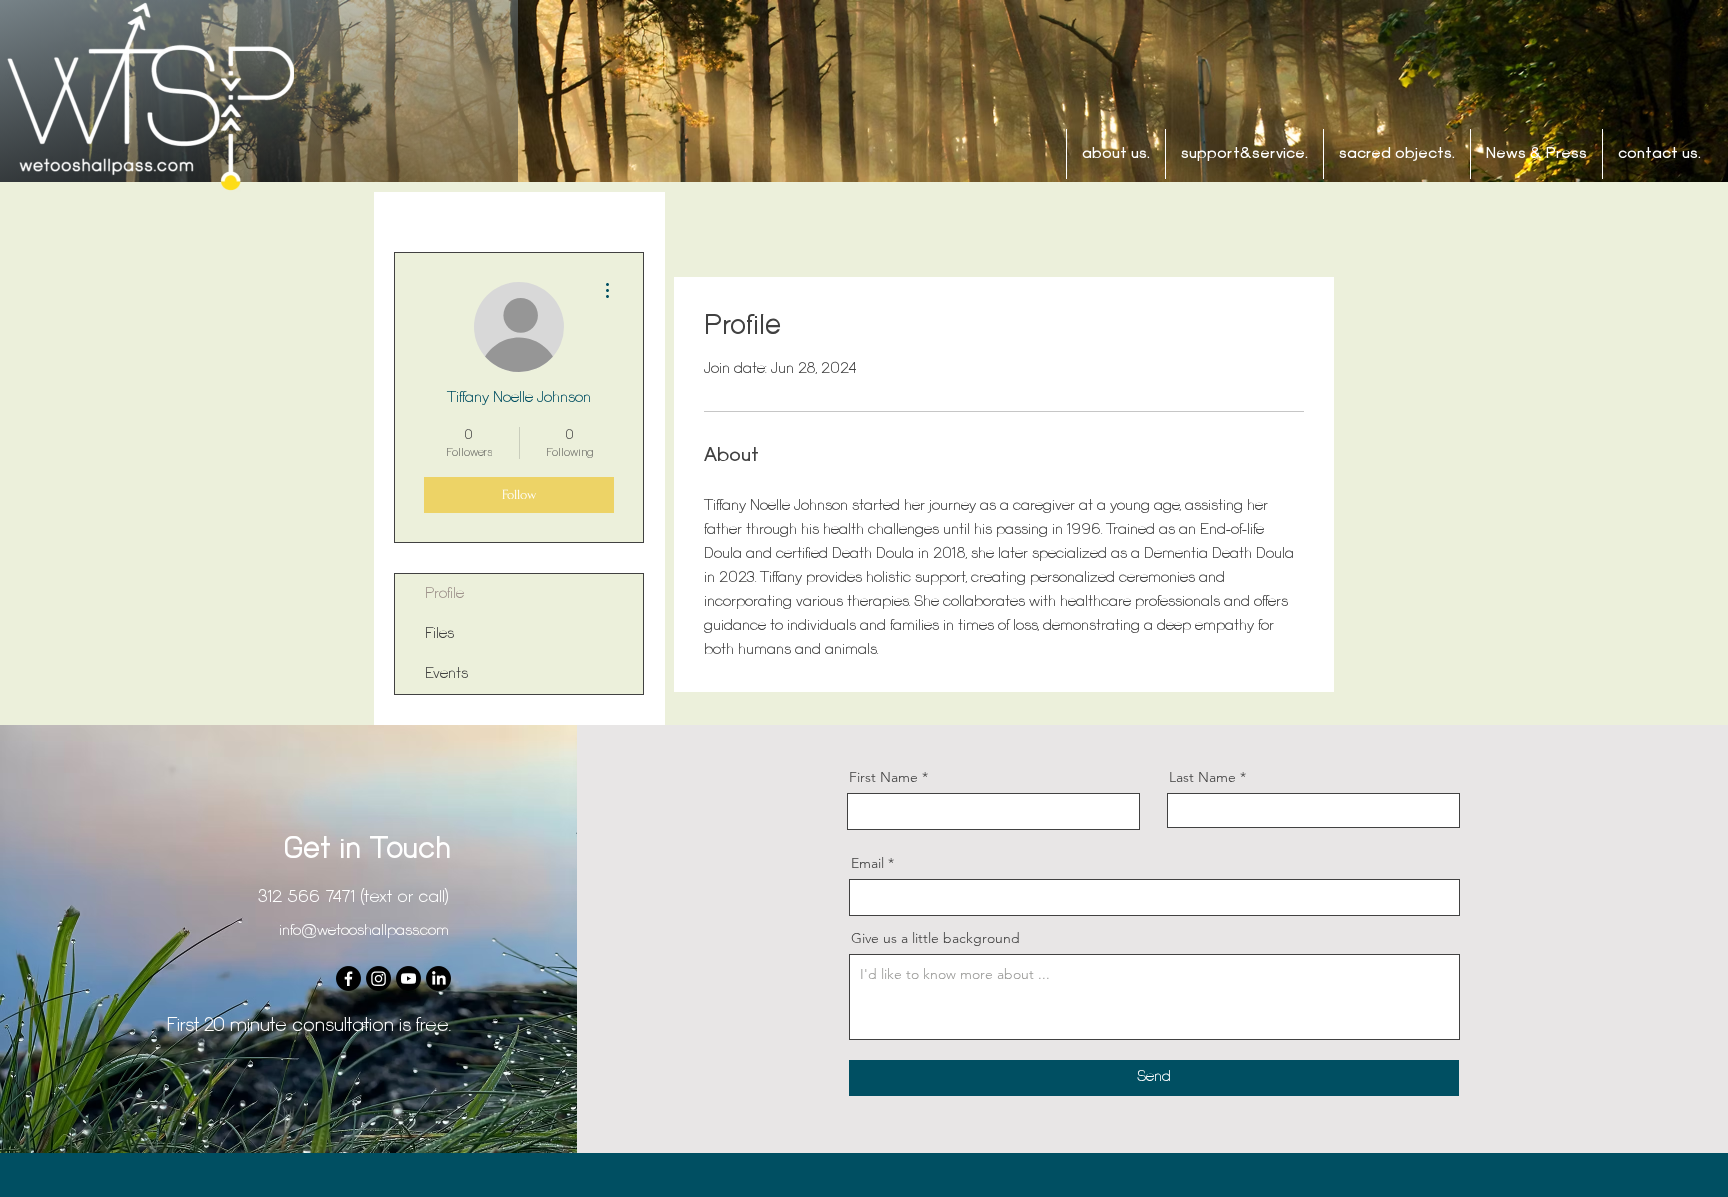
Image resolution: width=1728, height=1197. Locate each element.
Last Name (1202, 777)
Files (439, 634)
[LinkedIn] (438, 978)
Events (446, 674)
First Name (883, 777)
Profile (444, 594)
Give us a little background (935, 938)
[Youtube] (408, 978)
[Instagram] (378, 978)
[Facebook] (348, 978)
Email (867, 863)
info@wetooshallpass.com (364, 931)
